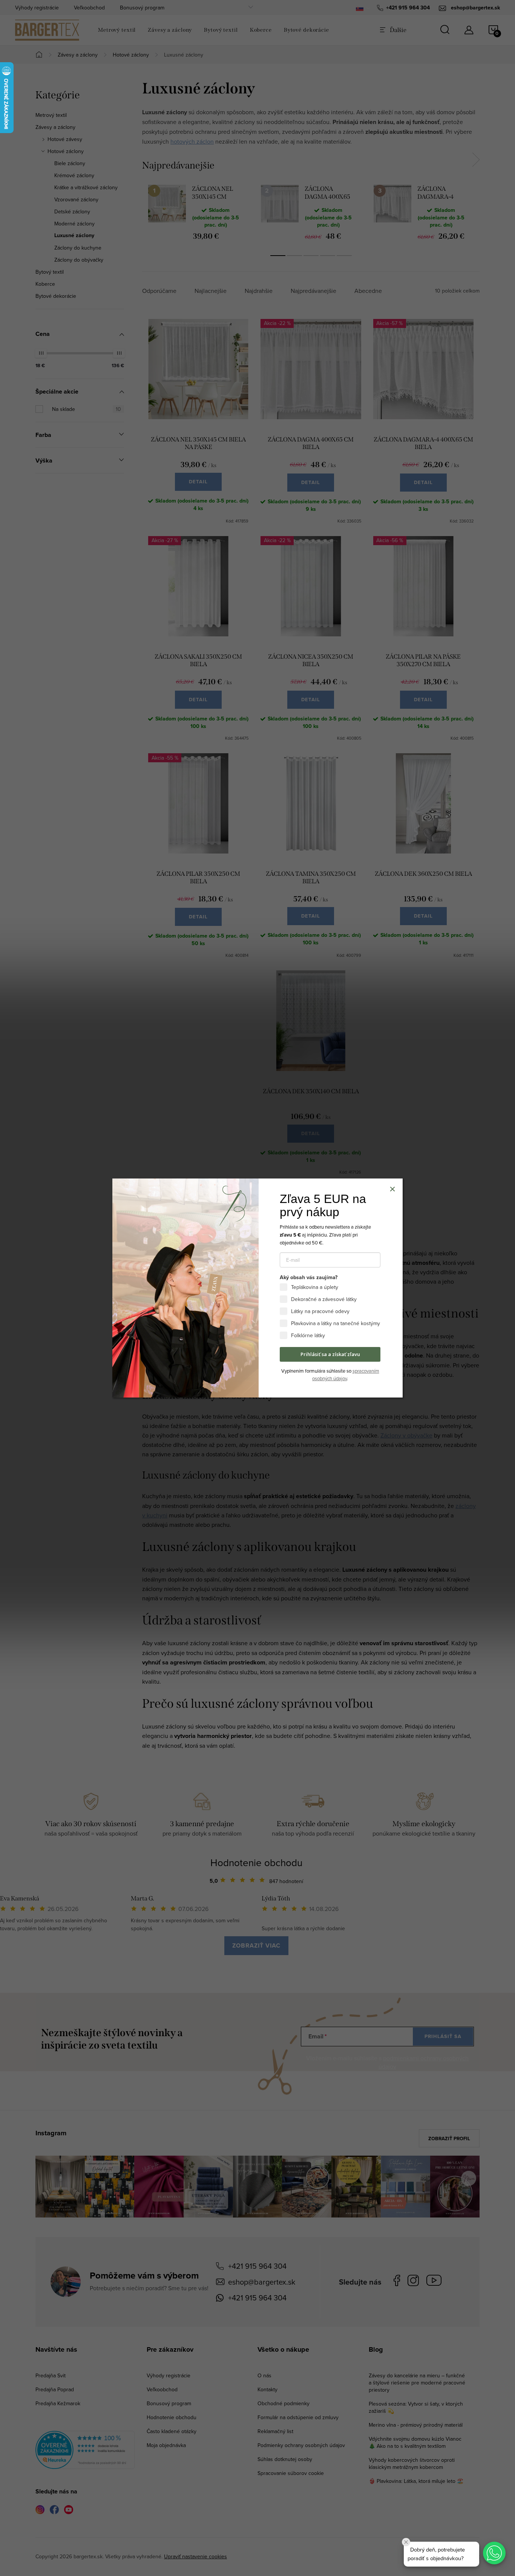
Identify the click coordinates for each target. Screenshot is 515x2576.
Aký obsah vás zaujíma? (309, 1278)
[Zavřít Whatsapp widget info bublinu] (406, 2542)
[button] (494, 2553)
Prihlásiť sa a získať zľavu (330, 1354)
